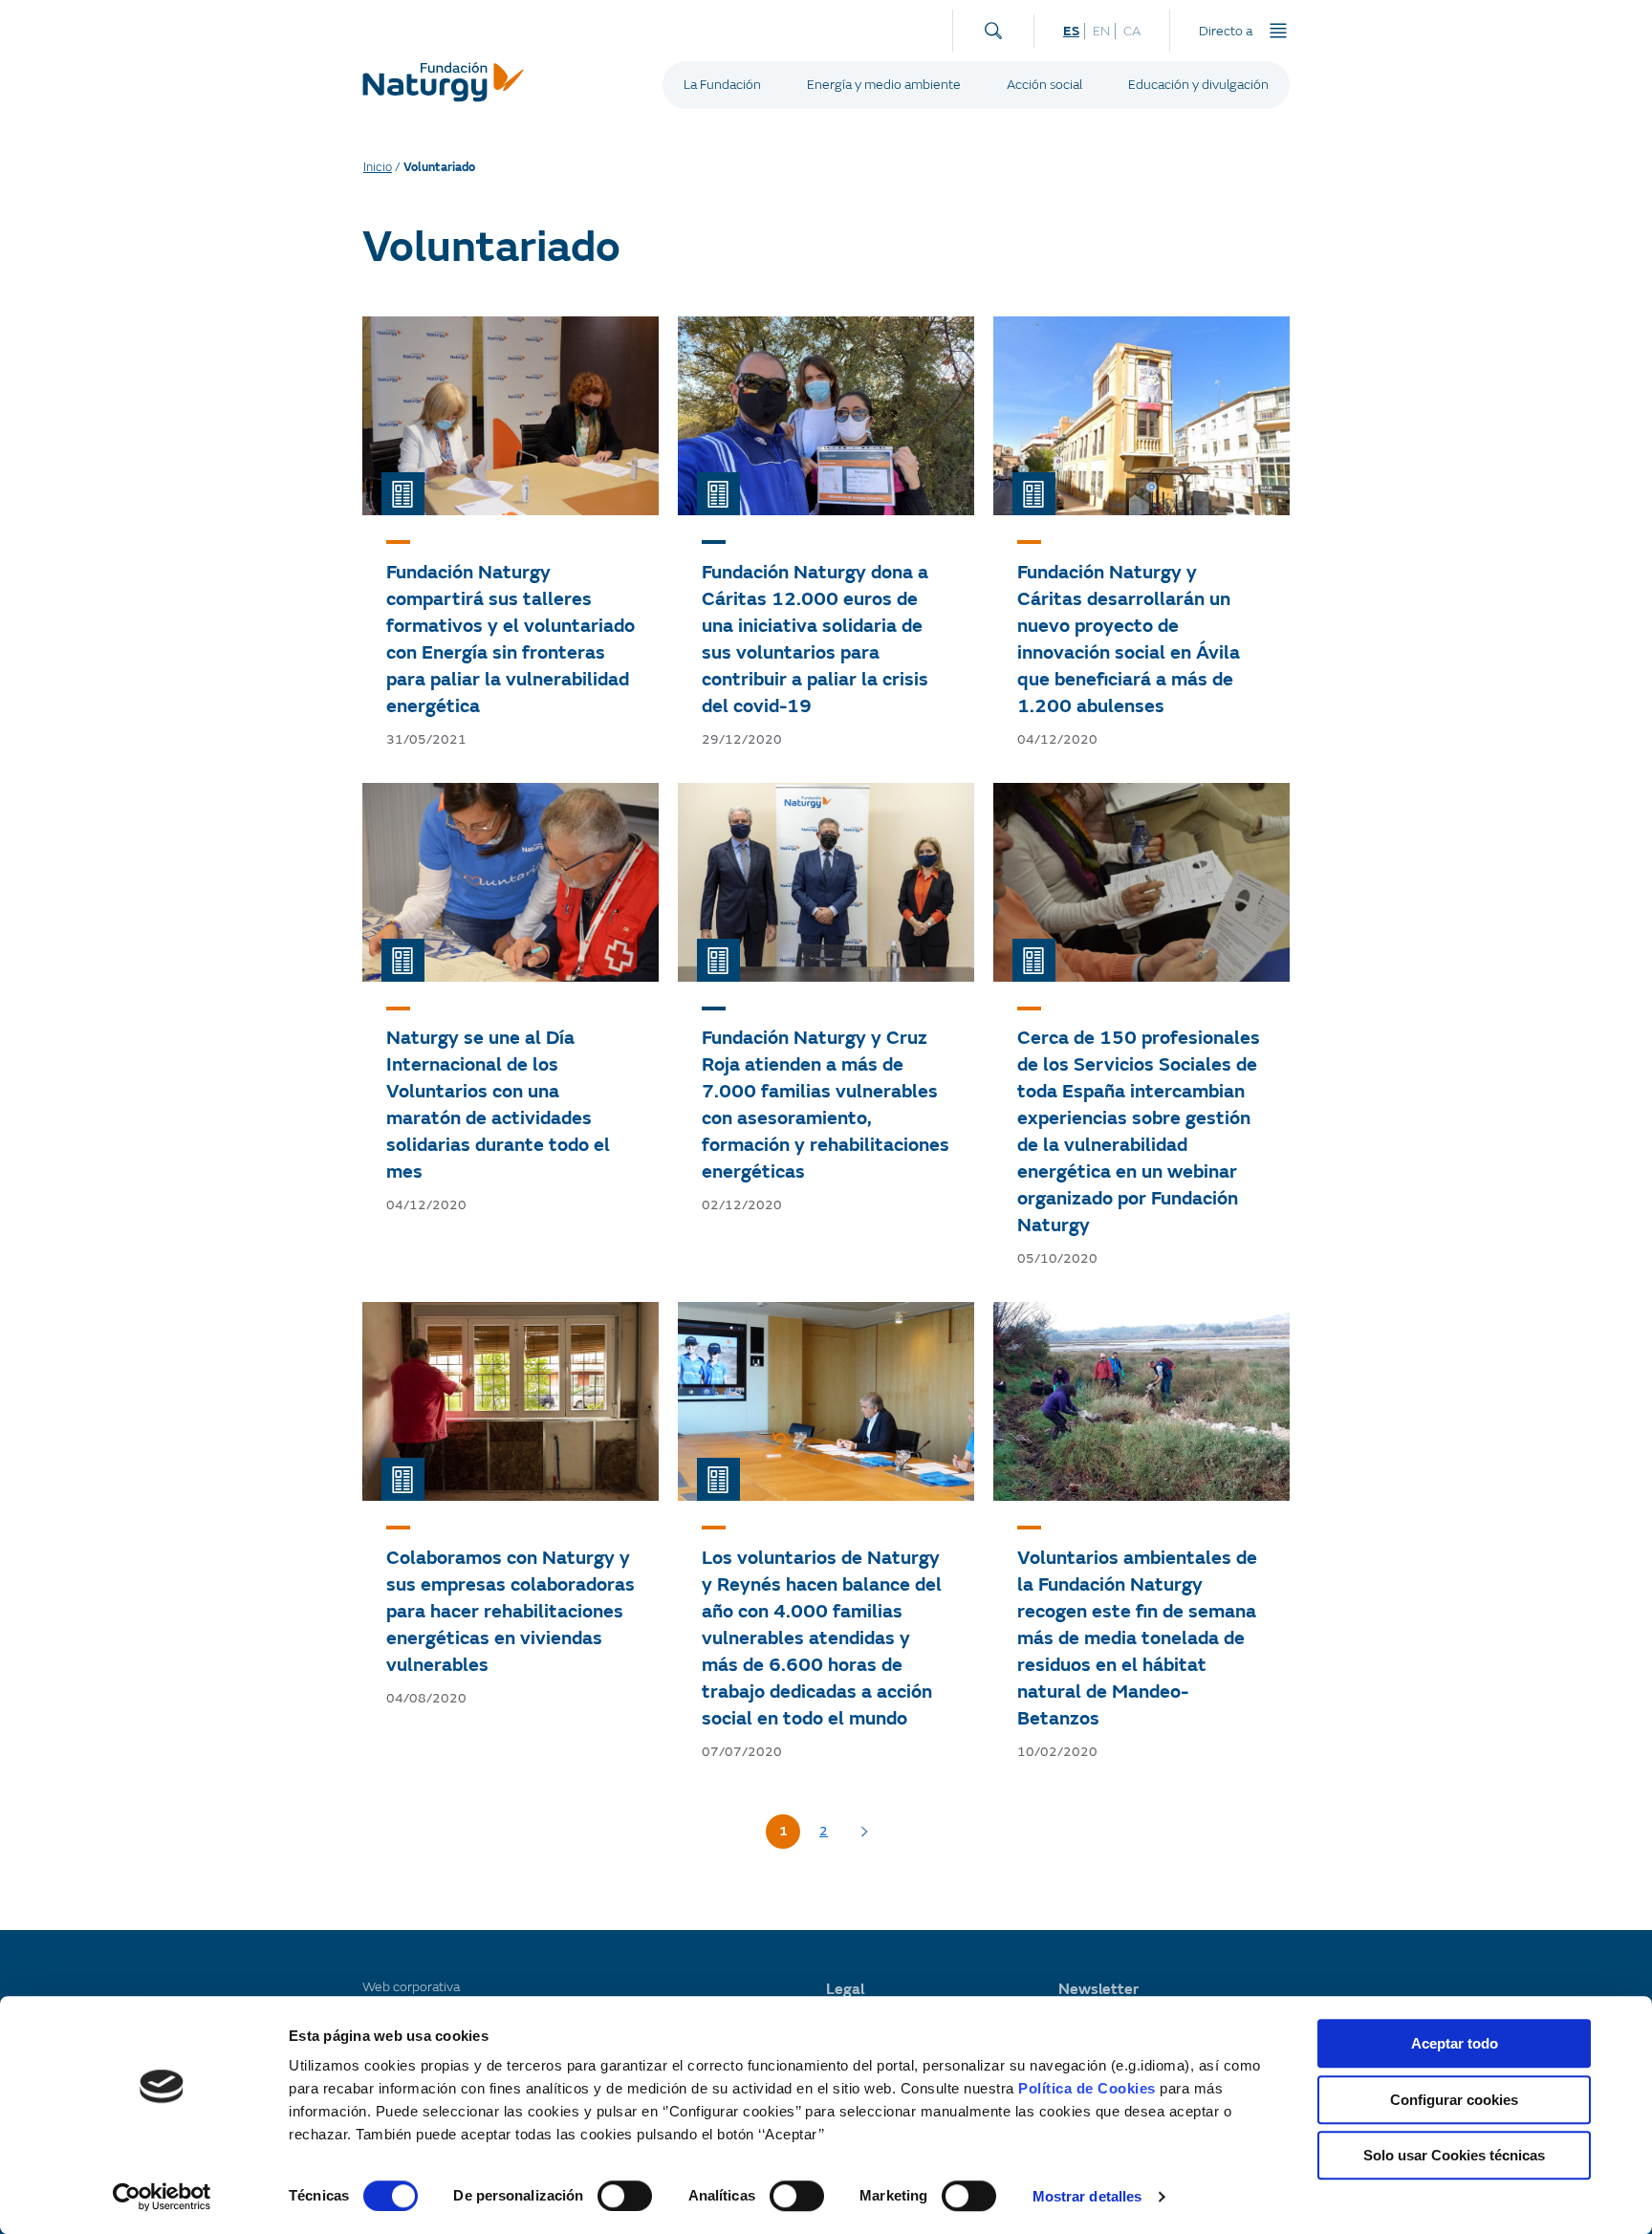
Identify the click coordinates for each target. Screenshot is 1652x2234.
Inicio (378, 167)
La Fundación (722, 85)
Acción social (1044, 85)
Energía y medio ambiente (884, 85)
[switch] (625, 2196)
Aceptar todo (1455, 2043)
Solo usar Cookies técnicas (1454, 2155)
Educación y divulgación (1198, 85)
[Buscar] (993, 26)
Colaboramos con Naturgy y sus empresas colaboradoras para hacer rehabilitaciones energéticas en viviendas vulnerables (511, 1611)
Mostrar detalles (1087, 2196)
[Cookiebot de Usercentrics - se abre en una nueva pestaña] (162, 2197)
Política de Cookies (1087, 2088)
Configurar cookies (1454, 2100)
